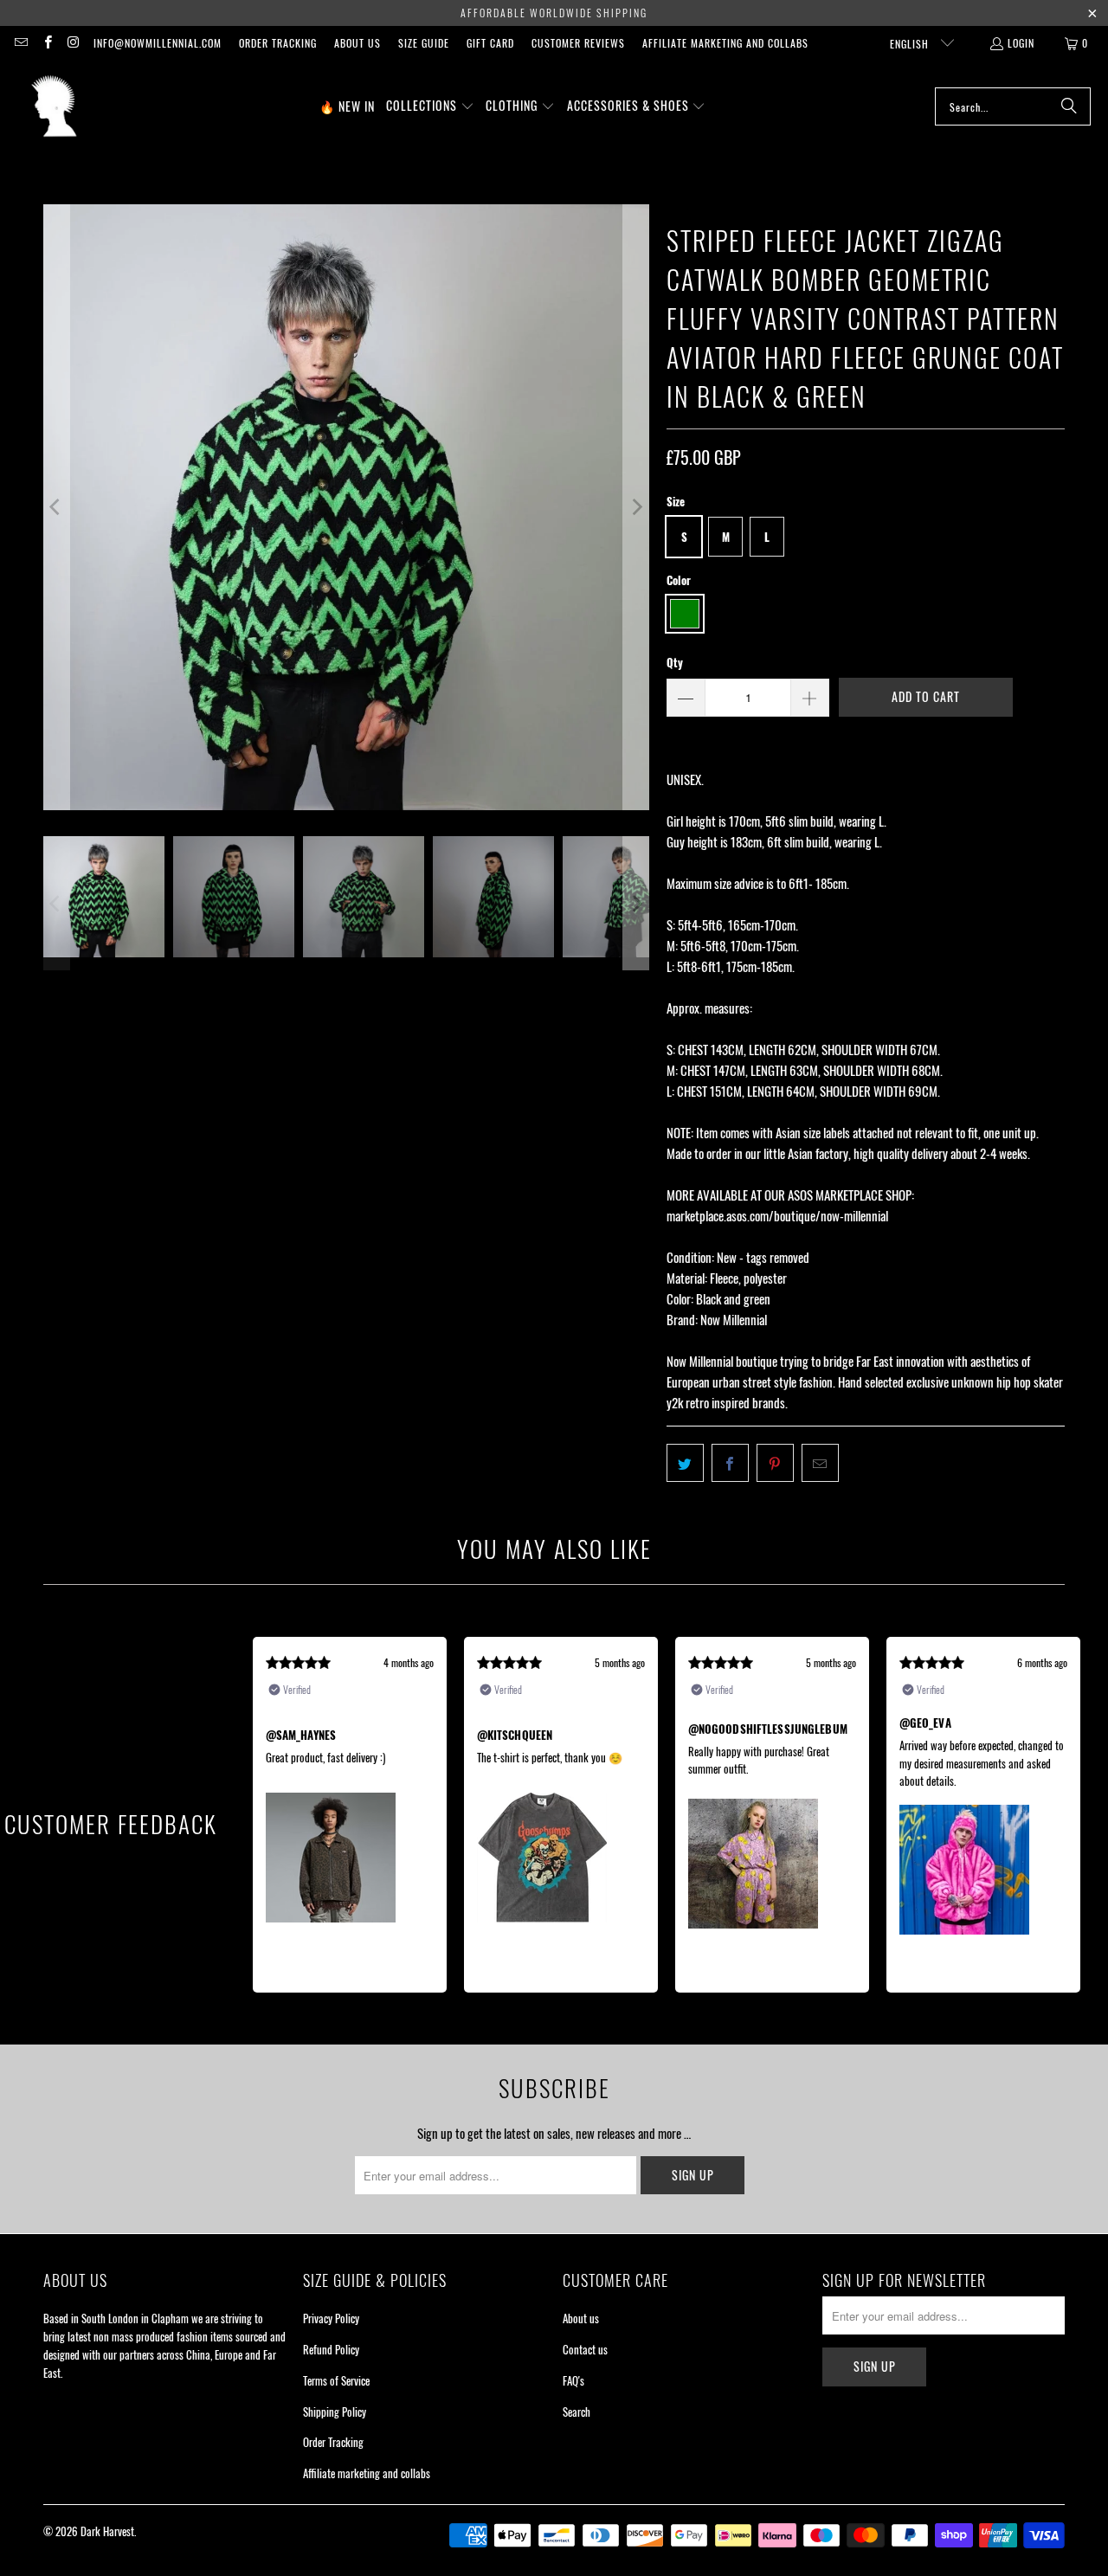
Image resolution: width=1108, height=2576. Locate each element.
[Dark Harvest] (54, 106)
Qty (675, 662)
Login (1021, 43)
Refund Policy (331, 2349)
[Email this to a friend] (820, 1463)
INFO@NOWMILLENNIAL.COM (158, 43)
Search (577, 2412)
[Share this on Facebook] (730, 1463)
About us (358, 43)
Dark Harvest (107, 2531)
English (911, 44)
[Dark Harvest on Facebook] (46, 43)
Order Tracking (278, 43)
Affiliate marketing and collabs (725, 43)
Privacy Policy (331, 2318)
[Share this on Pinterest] (775, 1463)
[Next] (636, 507)
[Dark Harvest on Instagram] (73, 43)
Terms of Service (336, 2380)
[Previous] (56, 507)
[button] (430, 106)
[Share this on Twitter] (685, 1463)
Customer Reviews (578, 43)
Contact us (585, 2349)
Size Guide (424, 43)
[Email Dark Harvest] (20, 43)
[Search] (1069, 106)
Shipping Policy (335, 2412)
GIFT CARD (490, 43)
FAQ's (573, 2380)
